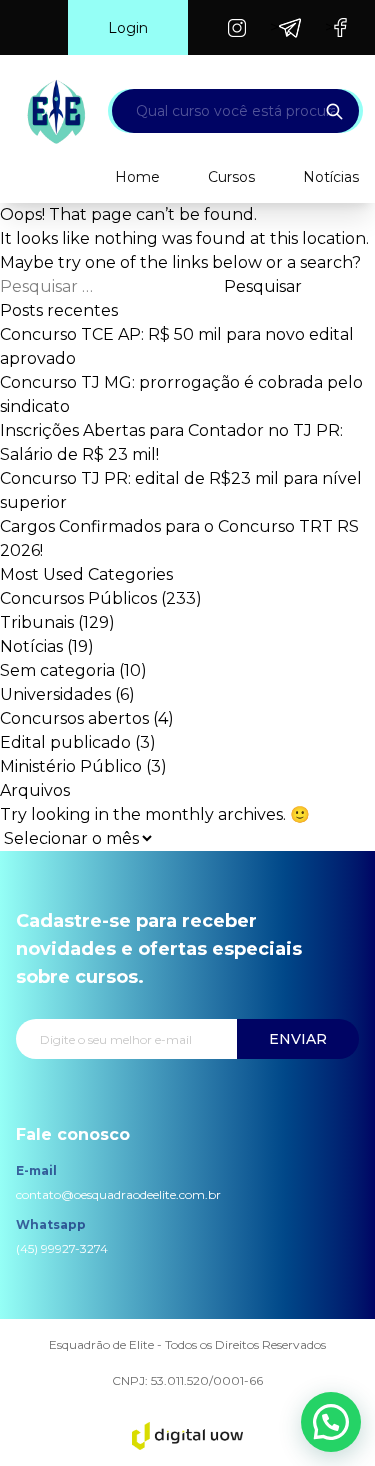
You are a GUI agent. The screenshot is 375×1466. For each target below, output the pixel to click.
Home (137, 177)
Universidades (55, 694)
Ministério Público (71, 766)
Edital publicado (65, 742)
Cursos (231, 177)
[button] (331, 1422)
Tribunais (37, 622)
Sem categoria (57, 670)
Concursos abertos (74, 718)
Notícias (331, 177)
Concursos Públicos (78, 598)
